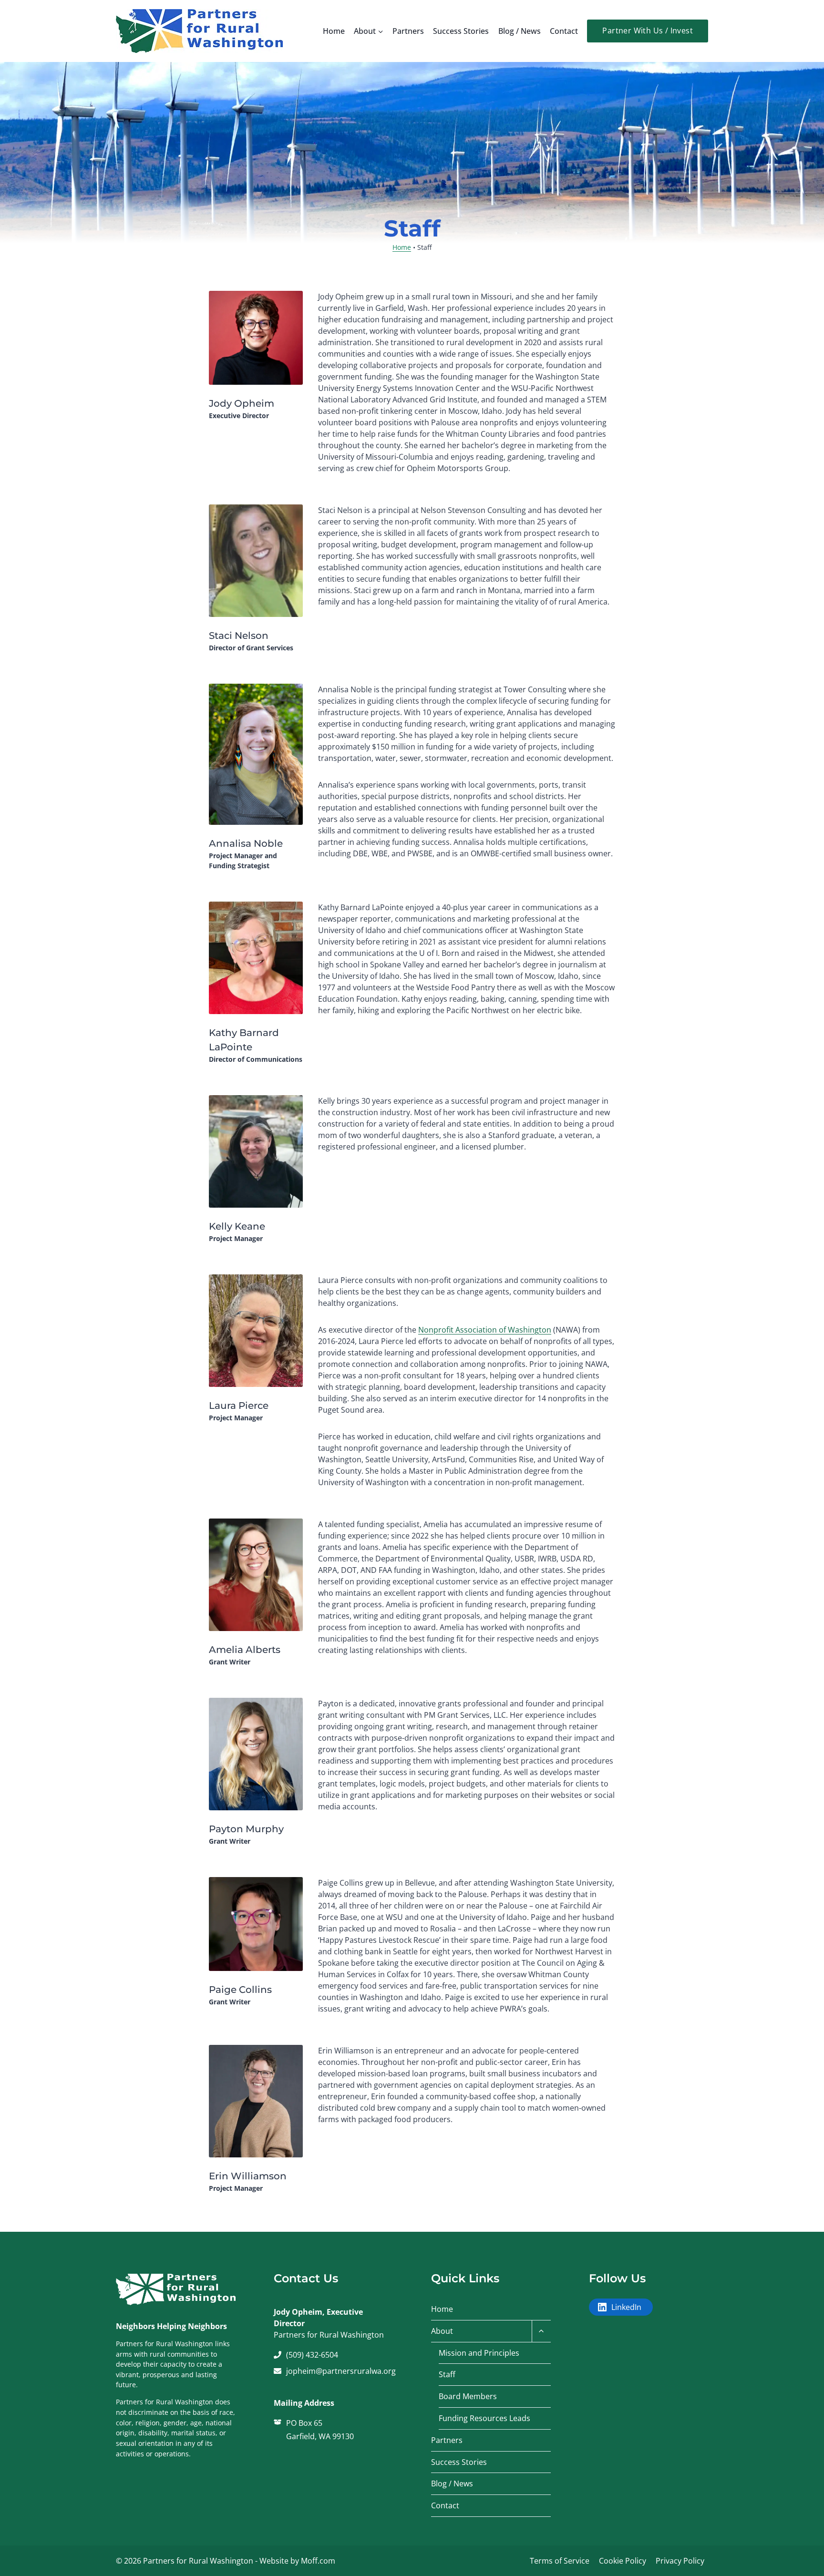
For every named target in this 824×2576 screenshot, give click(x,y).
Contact (564, 31)
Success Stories (461, 31)
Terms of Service (560, 2561)
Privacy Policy (680, 2561)
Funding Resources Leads (484, 2418)
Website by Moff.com (297, 2561)
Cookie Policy (623, 2561)
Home (334, 31)
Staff (447, 2374)
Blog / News (520, 31)
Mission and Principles (479, 2353)
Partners (408, 31)
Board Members (468, 2396)
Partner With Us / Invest (648, 31)
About (442, 2331)
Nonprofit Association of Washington (485, 1330)
